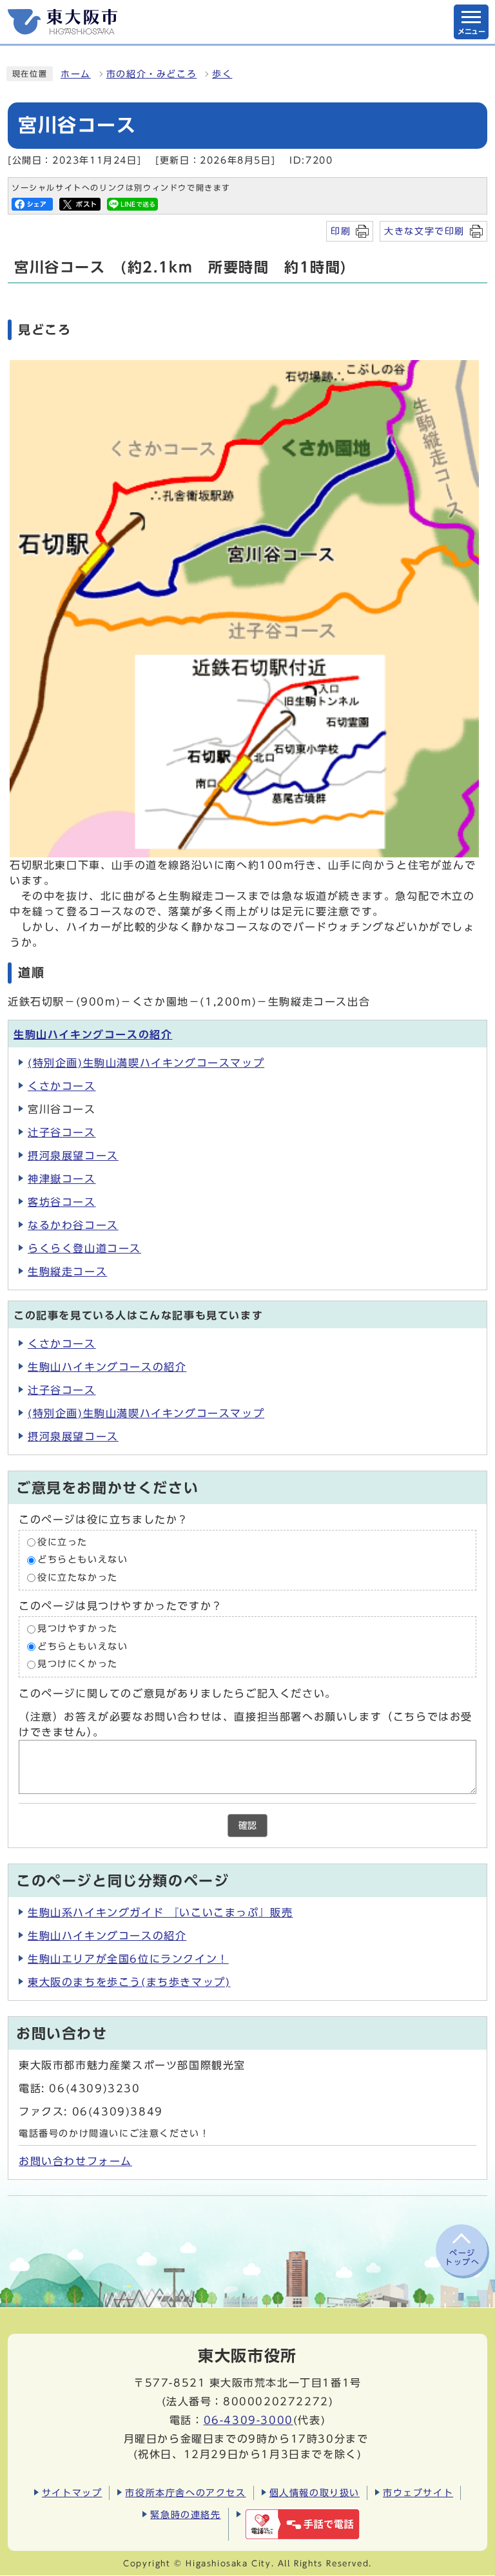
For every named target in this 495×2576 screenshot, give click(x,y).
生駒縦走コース (67, 1272)
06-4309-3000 (248, 2420)
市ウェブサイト (418, 2493)
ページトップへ (462, 2257)
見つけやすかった (78, 1629)
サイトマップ (72, 2493)
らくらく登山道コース (84, 1248)
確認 (247, 1826)
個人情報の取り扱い (315, 2493)
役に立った (63, 1542)
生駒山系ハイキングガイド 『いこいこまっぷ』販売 (160, 1913)
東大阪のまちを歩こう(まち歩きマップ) (129, 1982)
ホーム (76, 74)
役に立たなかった (78, 1578)
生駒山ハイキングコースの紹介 (93, 1035)
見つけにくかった (78, 1665)
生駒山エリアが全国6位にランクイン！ (128, 1959)
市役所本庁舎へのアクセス (185, 2493)
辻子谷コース (62, 1132)
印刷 (341, 231)
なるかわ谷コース (73, 1225)
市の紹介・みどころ (151, 74)
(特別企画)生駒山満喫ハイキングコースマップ (146, 1063)
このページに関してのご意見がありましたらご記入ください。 (178, 1693)
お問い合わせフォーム (75, 2161)
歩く (222, 74)
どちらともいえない (82, 1560)
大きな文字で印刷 (424, 231)
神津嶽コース (62, 1179)
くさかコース (62, 1086)
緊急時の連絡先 (185, 2514)
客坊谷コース (62, 1202)
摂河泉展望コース (73, 1156)
